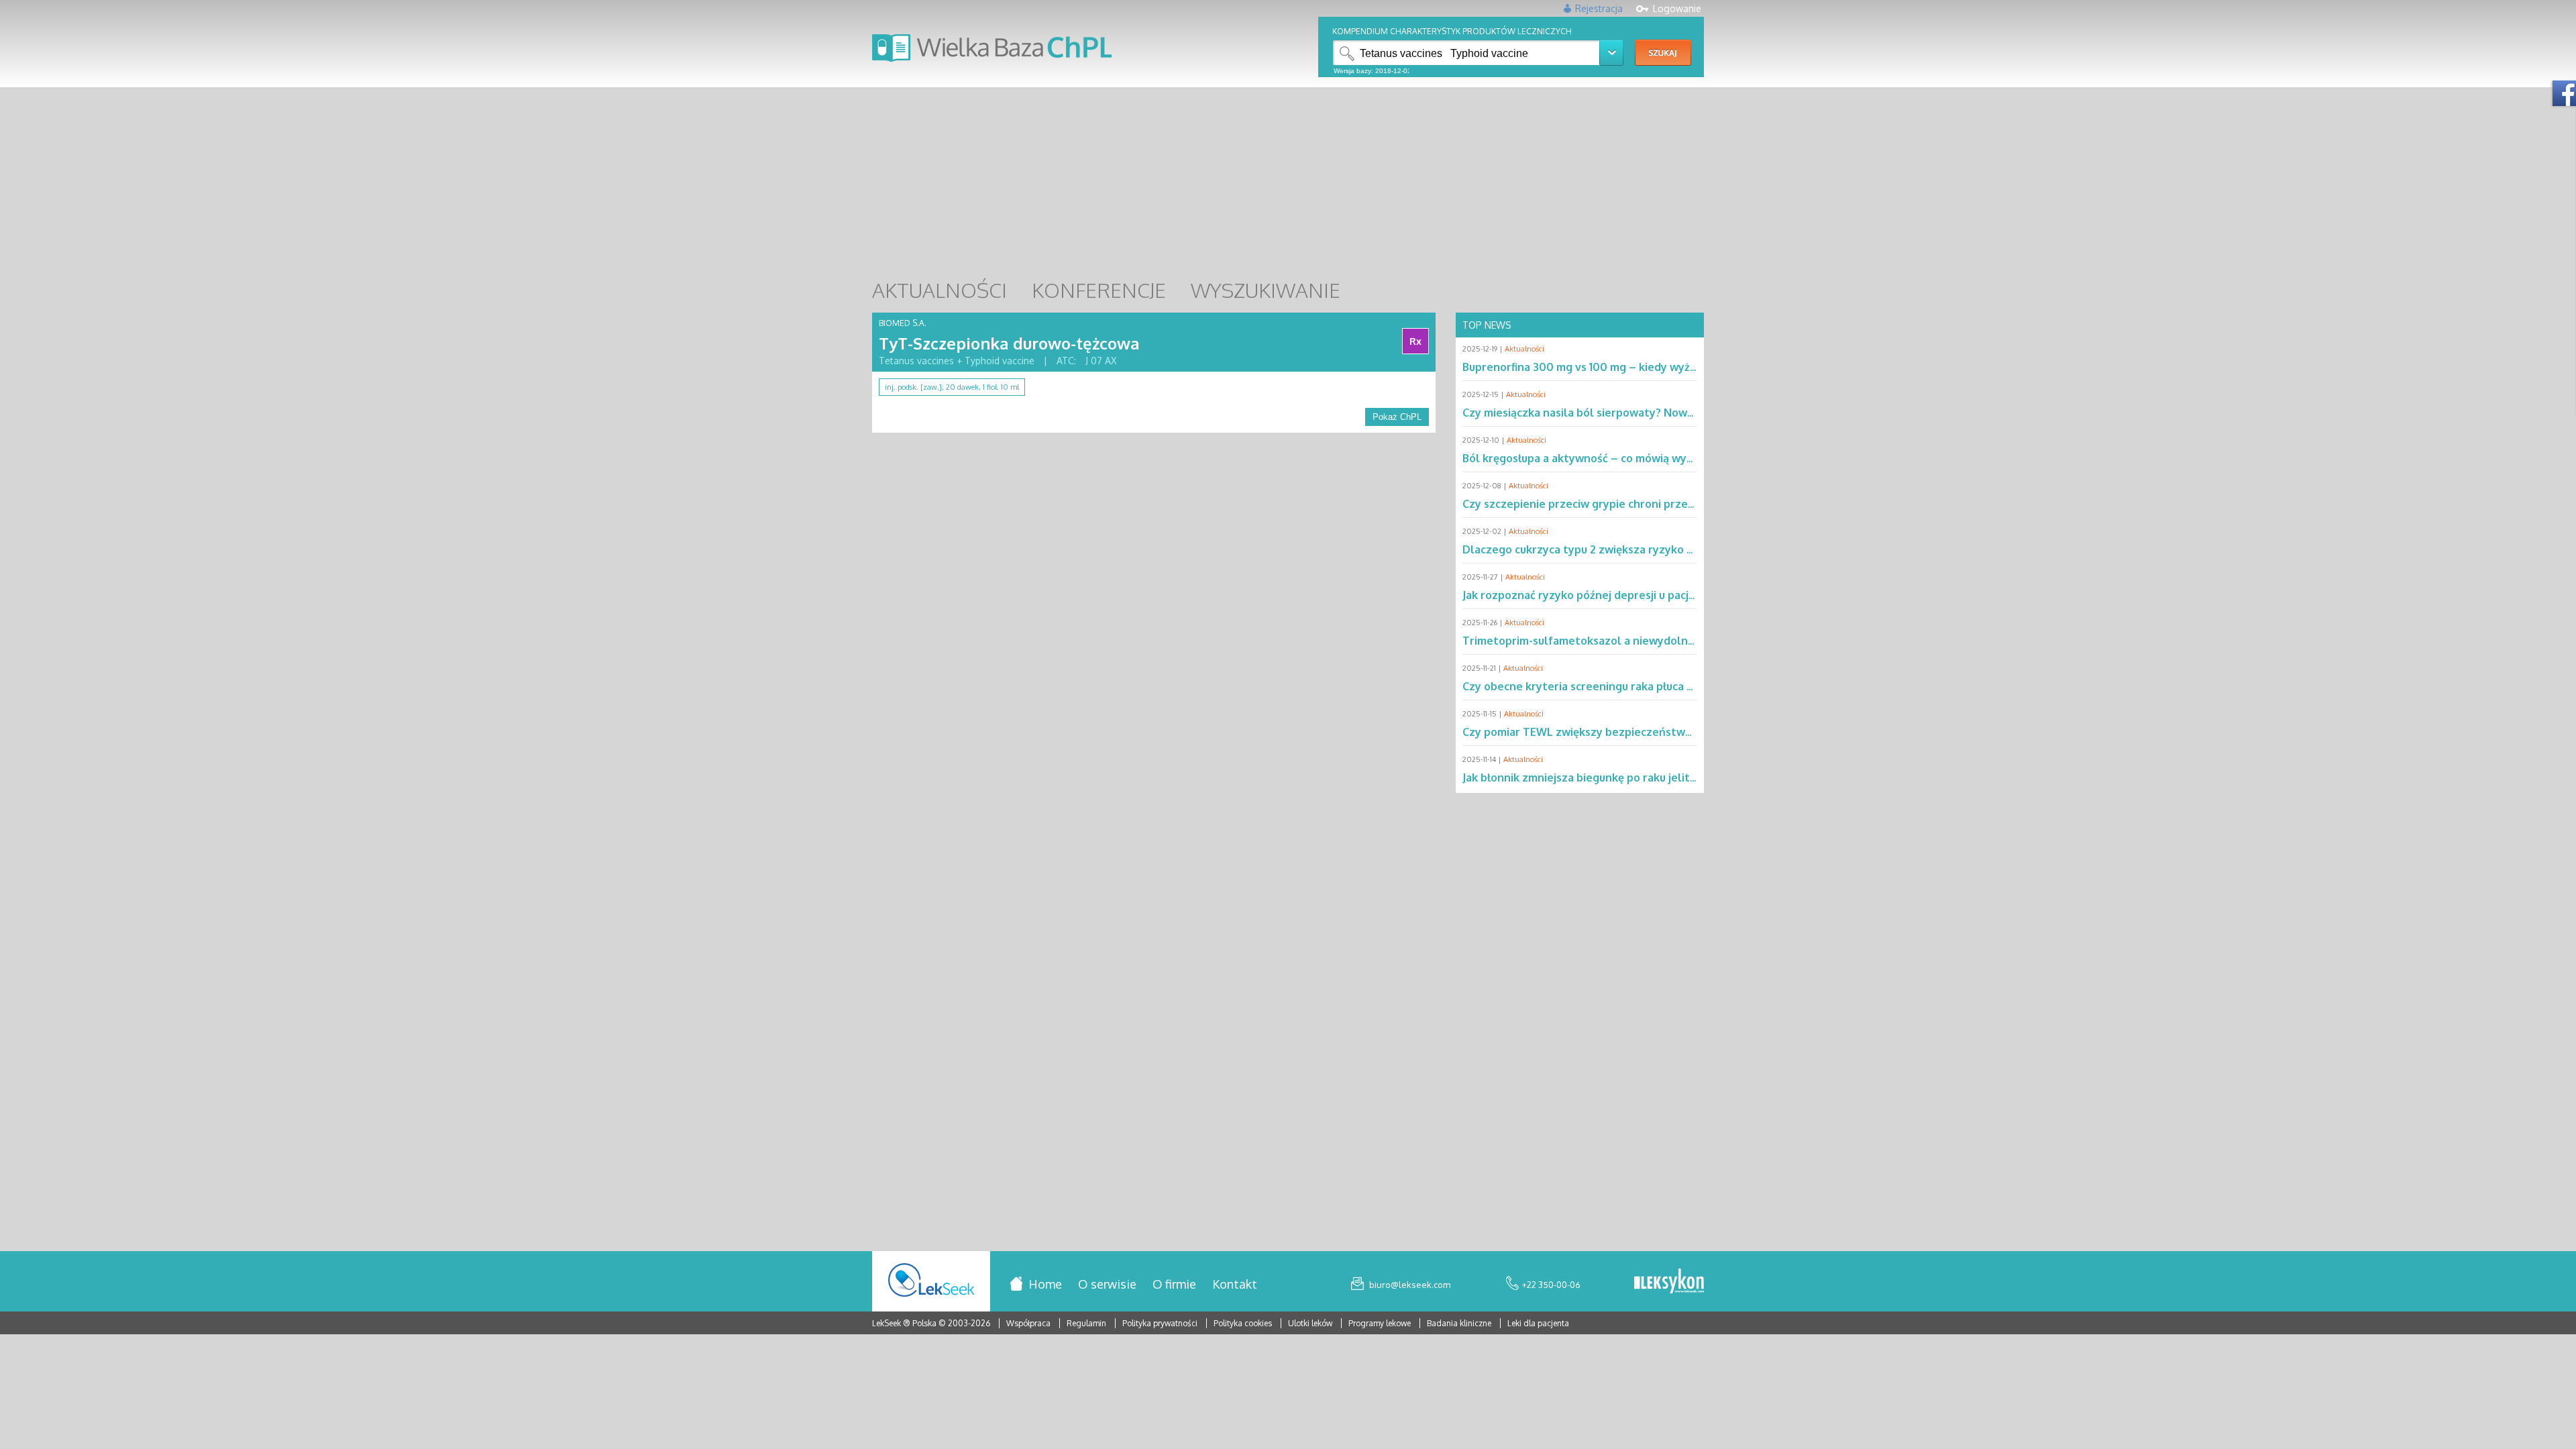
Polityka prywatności (1161, 1323)
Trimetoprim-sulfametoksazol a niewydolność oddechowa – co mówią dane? (1663, 641)
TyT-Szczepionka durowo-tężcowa (1009, 343)
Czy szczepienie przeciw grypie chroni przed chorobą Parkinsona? (1634, 504)
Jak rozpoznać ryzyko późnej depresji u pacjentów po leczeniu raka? (1640, 595)
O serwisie (1107, 1284)
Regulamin (1086, 1323)
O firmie (1174, 1284)
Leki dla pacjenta (1538, 1323)
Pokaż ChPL (1397, 417)
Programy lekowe (1381, 1323)
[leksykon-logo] (1669, 1282)
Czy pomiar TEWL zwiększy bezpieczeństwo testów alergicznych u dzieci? (1656, 732)
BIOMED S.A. (903, 323)
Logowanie (1677, 8)
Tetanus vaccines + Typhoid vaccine (957, 361)
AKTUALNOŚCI (940, 290)
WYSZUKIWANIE (1266, 290)
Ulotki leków (1311, 1323)
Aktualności (1524, 349)
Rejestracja (1599, 8)
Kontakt (1235, 1284)
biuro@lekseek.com (1410, 1285)
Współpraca (1028, 1323)
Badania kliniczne (1460, 1323)
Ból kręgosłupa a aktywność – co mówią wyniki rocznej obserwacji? (1636, 458)
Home (1045, 1284)
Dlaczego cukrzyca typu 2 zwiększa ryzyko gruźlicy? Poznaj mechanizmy (1650, 549)
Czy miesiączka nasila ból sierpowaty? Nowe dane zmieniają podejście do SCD (1665, 413)
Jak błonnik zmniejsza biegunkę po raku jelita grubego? (1605, 777)
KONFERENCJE (1099, 290)
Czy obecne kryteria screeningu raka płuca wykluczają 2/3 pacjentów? (1644, 686)
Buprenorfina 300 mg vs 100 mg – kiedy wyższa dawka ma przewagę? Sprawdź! (1667, 367)
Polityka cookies (1243, 1323)
